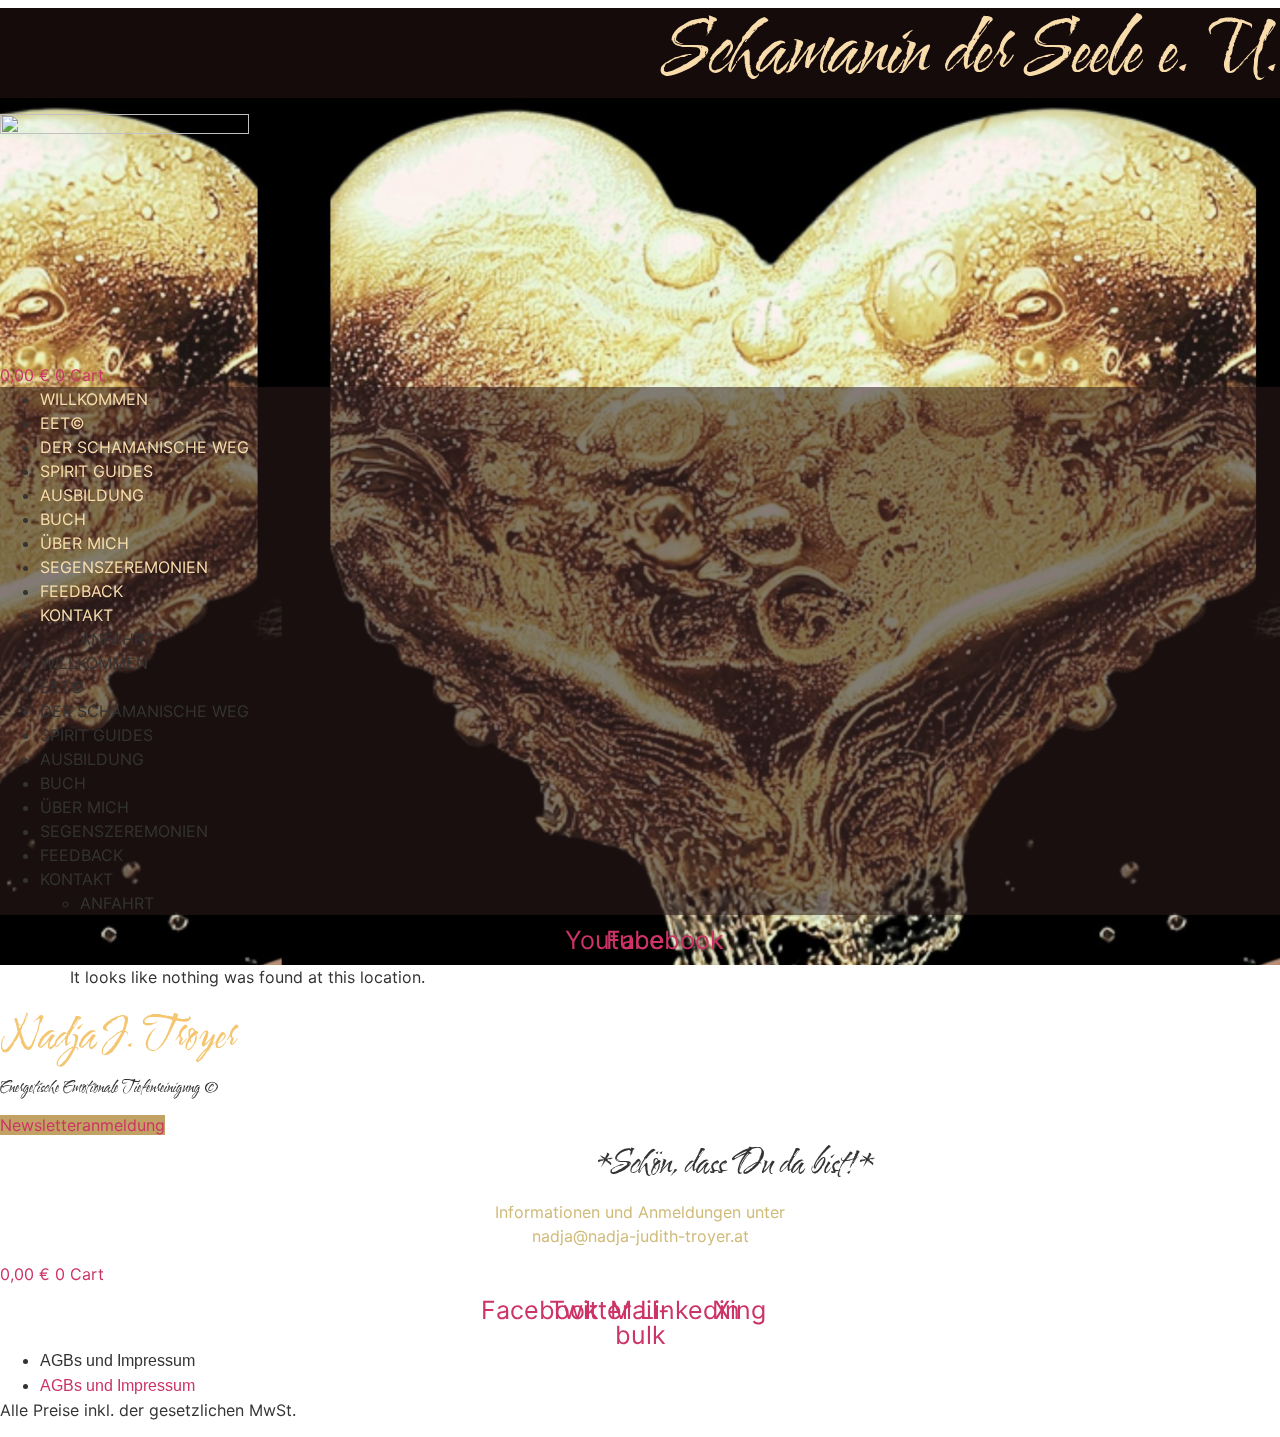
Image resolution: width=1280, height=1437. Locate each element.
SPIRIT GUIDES (96, 471)
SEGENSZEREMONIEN (124, 567)
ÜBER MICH (84, 543)
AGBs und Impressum (117, 1360)
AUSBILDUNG (92, 495)
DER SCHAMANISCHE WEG (144, 447)
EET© (62, 423)
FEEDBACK (81, 591)
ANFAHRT (117, 639)
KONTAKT (76, 615)
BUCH (63, 519)
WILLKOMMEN (94, 399)
